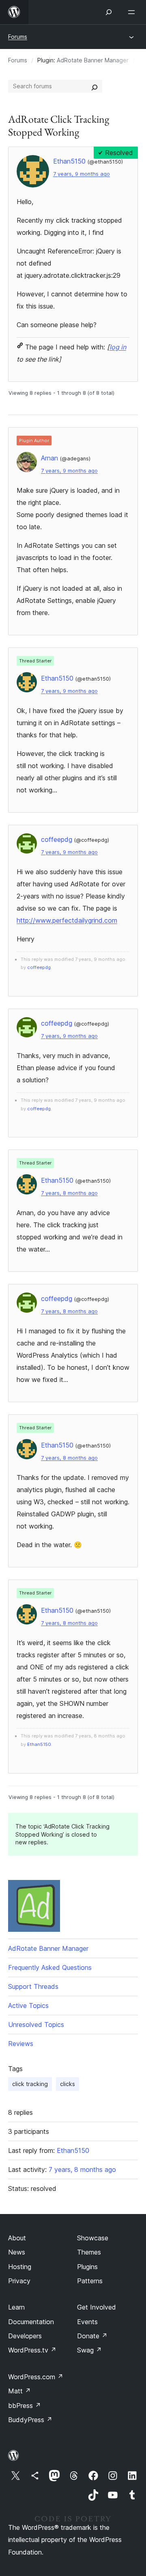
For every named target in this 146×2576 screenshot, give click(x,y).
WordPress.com (36, 2377)
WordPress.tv (32, 2350)
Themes (89, 2252)
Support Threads (33, 1986)
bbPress (25, 2406)
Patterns (90, 2281)
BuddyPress (30, 2420)
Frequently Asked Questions (50, 1967)
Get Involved (97, 2307)
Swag (89, 2350)
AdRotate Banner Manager (93, 60)
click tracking (30, 2084)
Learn (16, 2307)
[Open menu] (133, 12)
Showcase (93, 2238)
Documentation (31, 2322)
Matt (19, 2391)
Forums (18, 37)
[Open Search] (109, 12)
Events (87, 2322)
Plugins (87, 2267)
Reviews (21, 2044)
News (17, 2252)
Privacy (19, 2281)
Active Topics (28, 2005)
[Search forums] (94, 86)
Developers (25, 2336)
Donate (92, 2336)
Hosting (20, 2267)
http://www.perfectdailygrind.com (67, 920)
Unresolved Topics (36, 2025)
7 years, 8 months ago (69, 1193)
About (17, 2238)
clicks (68, 2084)
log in (118, 347)
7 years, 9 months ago (82, 174)
